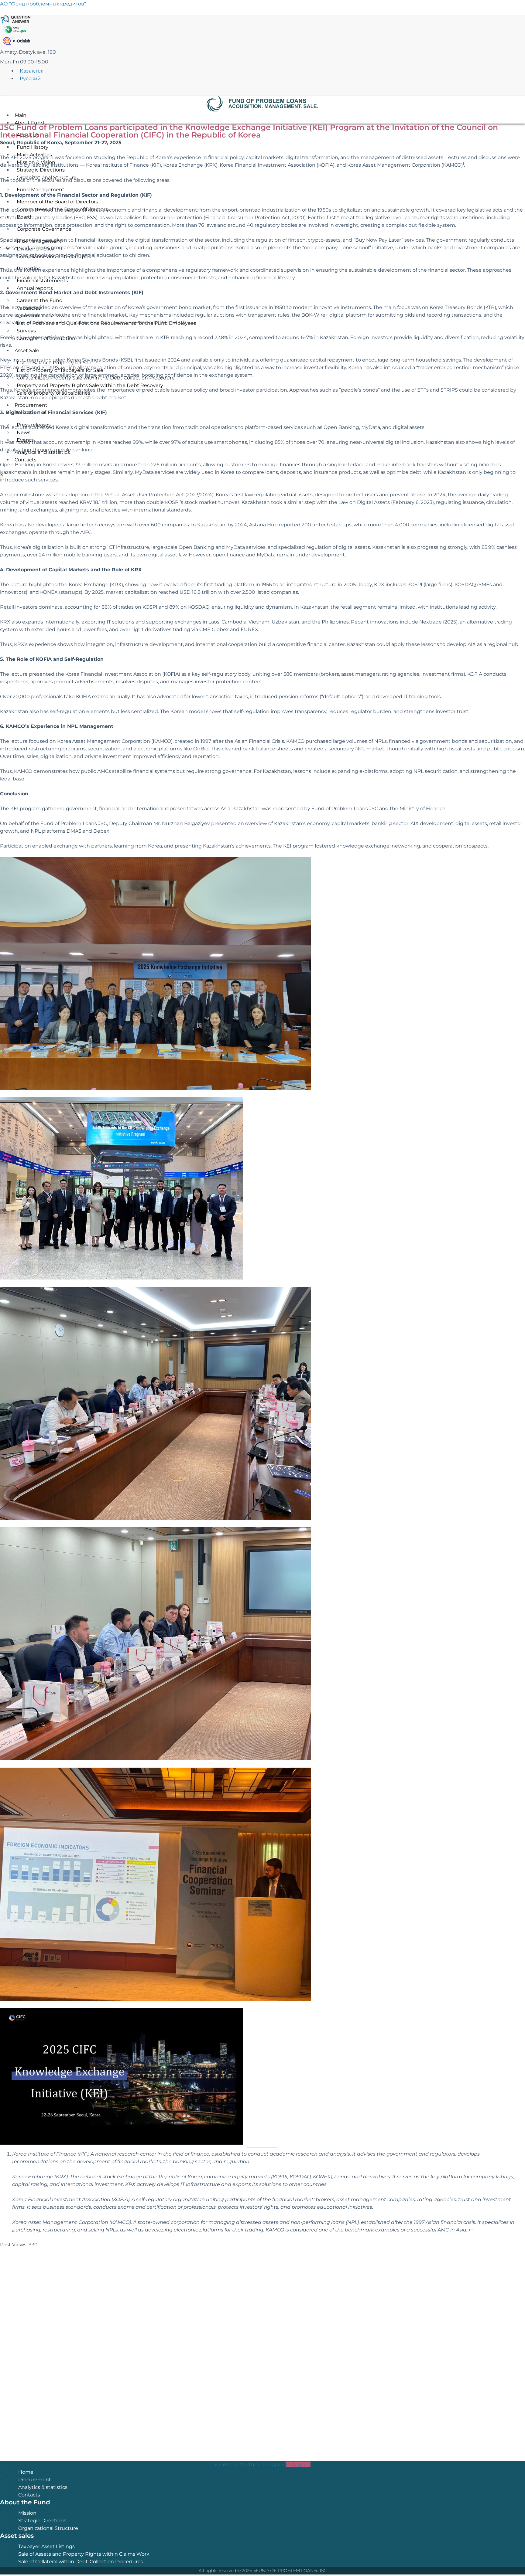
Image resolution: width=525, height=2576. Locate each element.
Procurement (35, 2480)
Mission (27, 2513)
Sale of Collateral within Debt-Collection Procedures (81, 2562)
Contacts (29, 2495)
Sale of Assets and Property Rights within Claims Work (84, 2554)
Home (26, 2472)
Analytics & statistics (43, 2487)
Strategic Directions (42, 2521)
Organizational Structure (48, 2528)
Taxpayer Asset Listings (46, 2546)
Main (21, 115)
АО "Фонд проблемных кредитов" (43, 4)
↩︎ (470, 2230)
